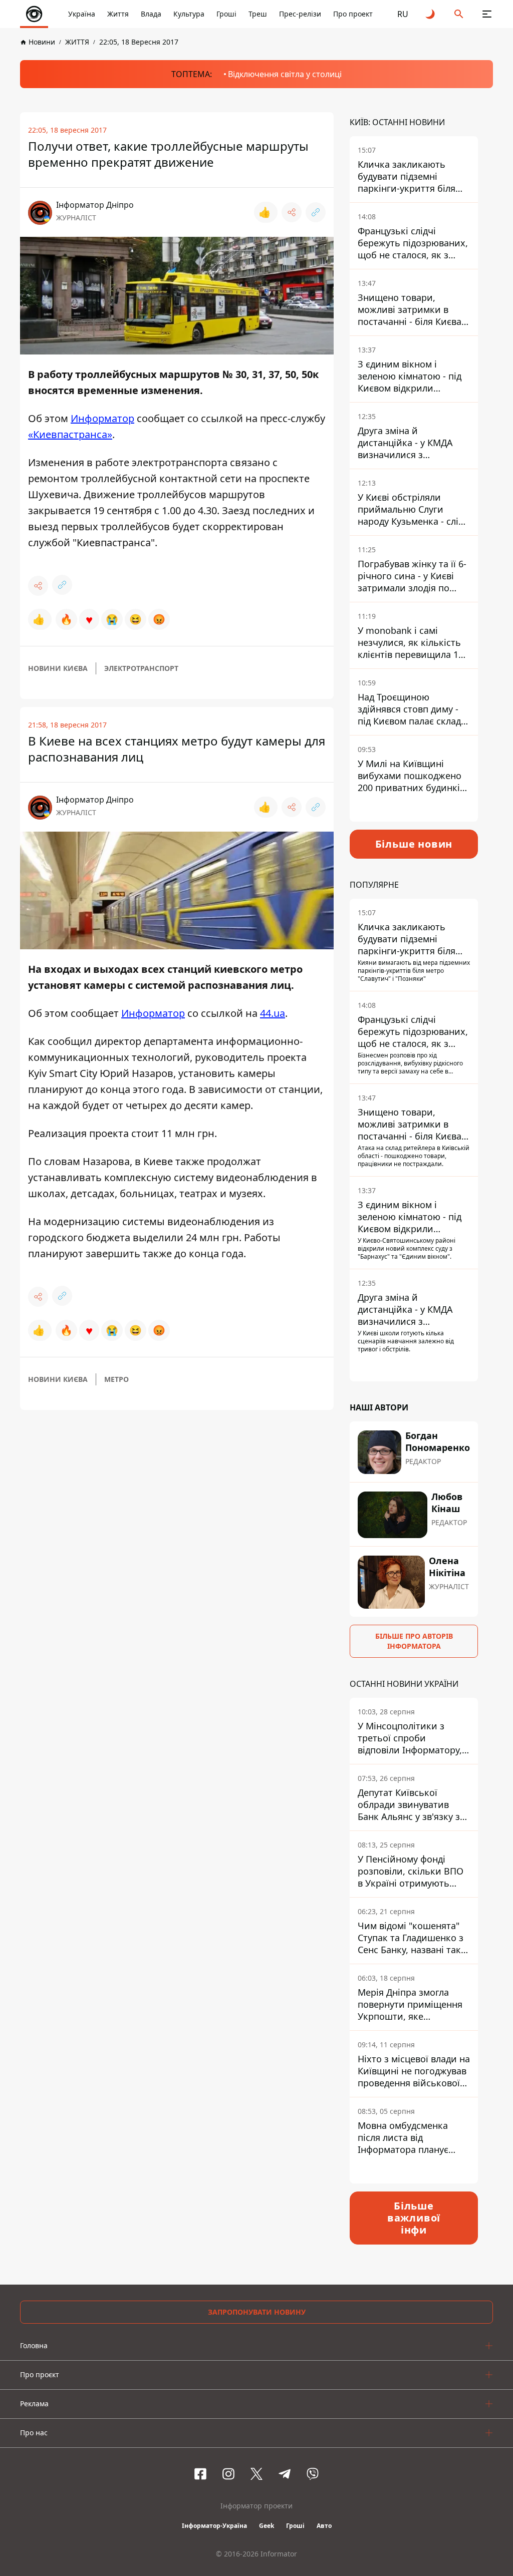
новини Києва (58, 668)
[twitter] (256, 2474)
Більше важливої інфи (414, 2218)
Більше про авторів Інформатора (414, 1641)
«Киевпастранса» (70, 434)
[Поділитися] (292, 212)
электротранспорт (141, 668)
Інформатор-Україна (214, 2526)
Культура (189, 14)
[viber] (313, 2474)
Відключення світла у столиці (285, 74)
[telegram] (285, 2474)
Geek (267, 2526)
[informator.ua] (34, 14)
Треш (258, 14)
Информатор (102, 418)
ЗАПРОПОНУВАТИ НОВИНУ (257, 2312)
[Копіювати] (316, 212)
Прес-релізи (300, 14)
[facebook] (200, 2474)
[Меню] (487, 14)
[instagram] (228, 2474)
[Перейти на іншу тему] (431, 14)
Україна (82, 14)
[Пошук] (459, 14)
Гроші (226, 14)
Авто (324, 2526)
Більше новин (414, 844)
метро (116, 1379)
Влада (151, 14)
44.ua (273, 1013)
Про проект (353, 14)
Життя (118, 14)
